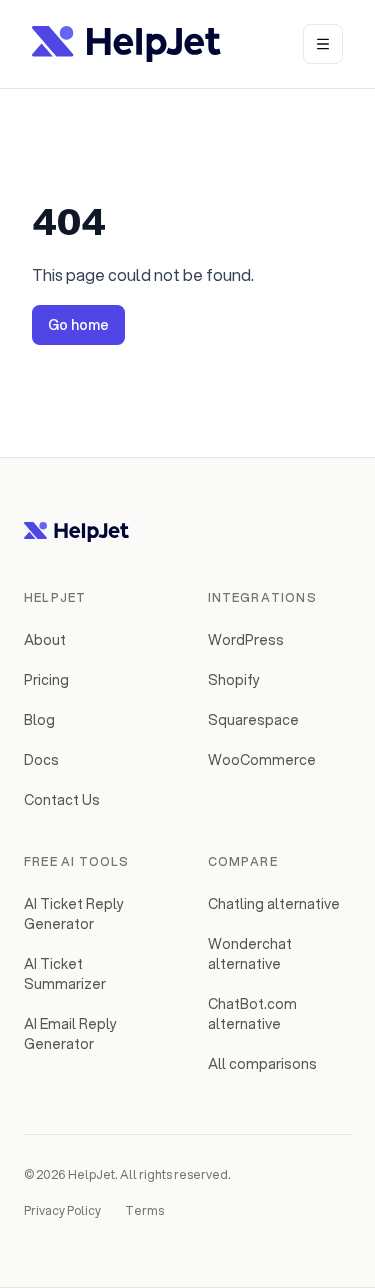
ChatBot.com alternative (252, 1014)
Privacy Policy (62, 1210)
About (45, 640)
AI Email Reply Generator (70, 1034)
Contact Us (62, 800)
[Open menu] (323, 44)
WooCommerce (262, 760)
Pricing (46, 680)
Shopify (234, 680)
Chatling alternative (274, 904)
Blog (39, 720)
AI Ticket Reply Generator (74, 914)
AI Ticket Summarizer (65, 974)
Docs (41, 760)
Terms (144, 1210)
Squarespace (253, 720)
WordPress (246, 640)
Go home (78, 325)
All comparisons (262, 1064)
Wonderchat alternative (250, 954)
